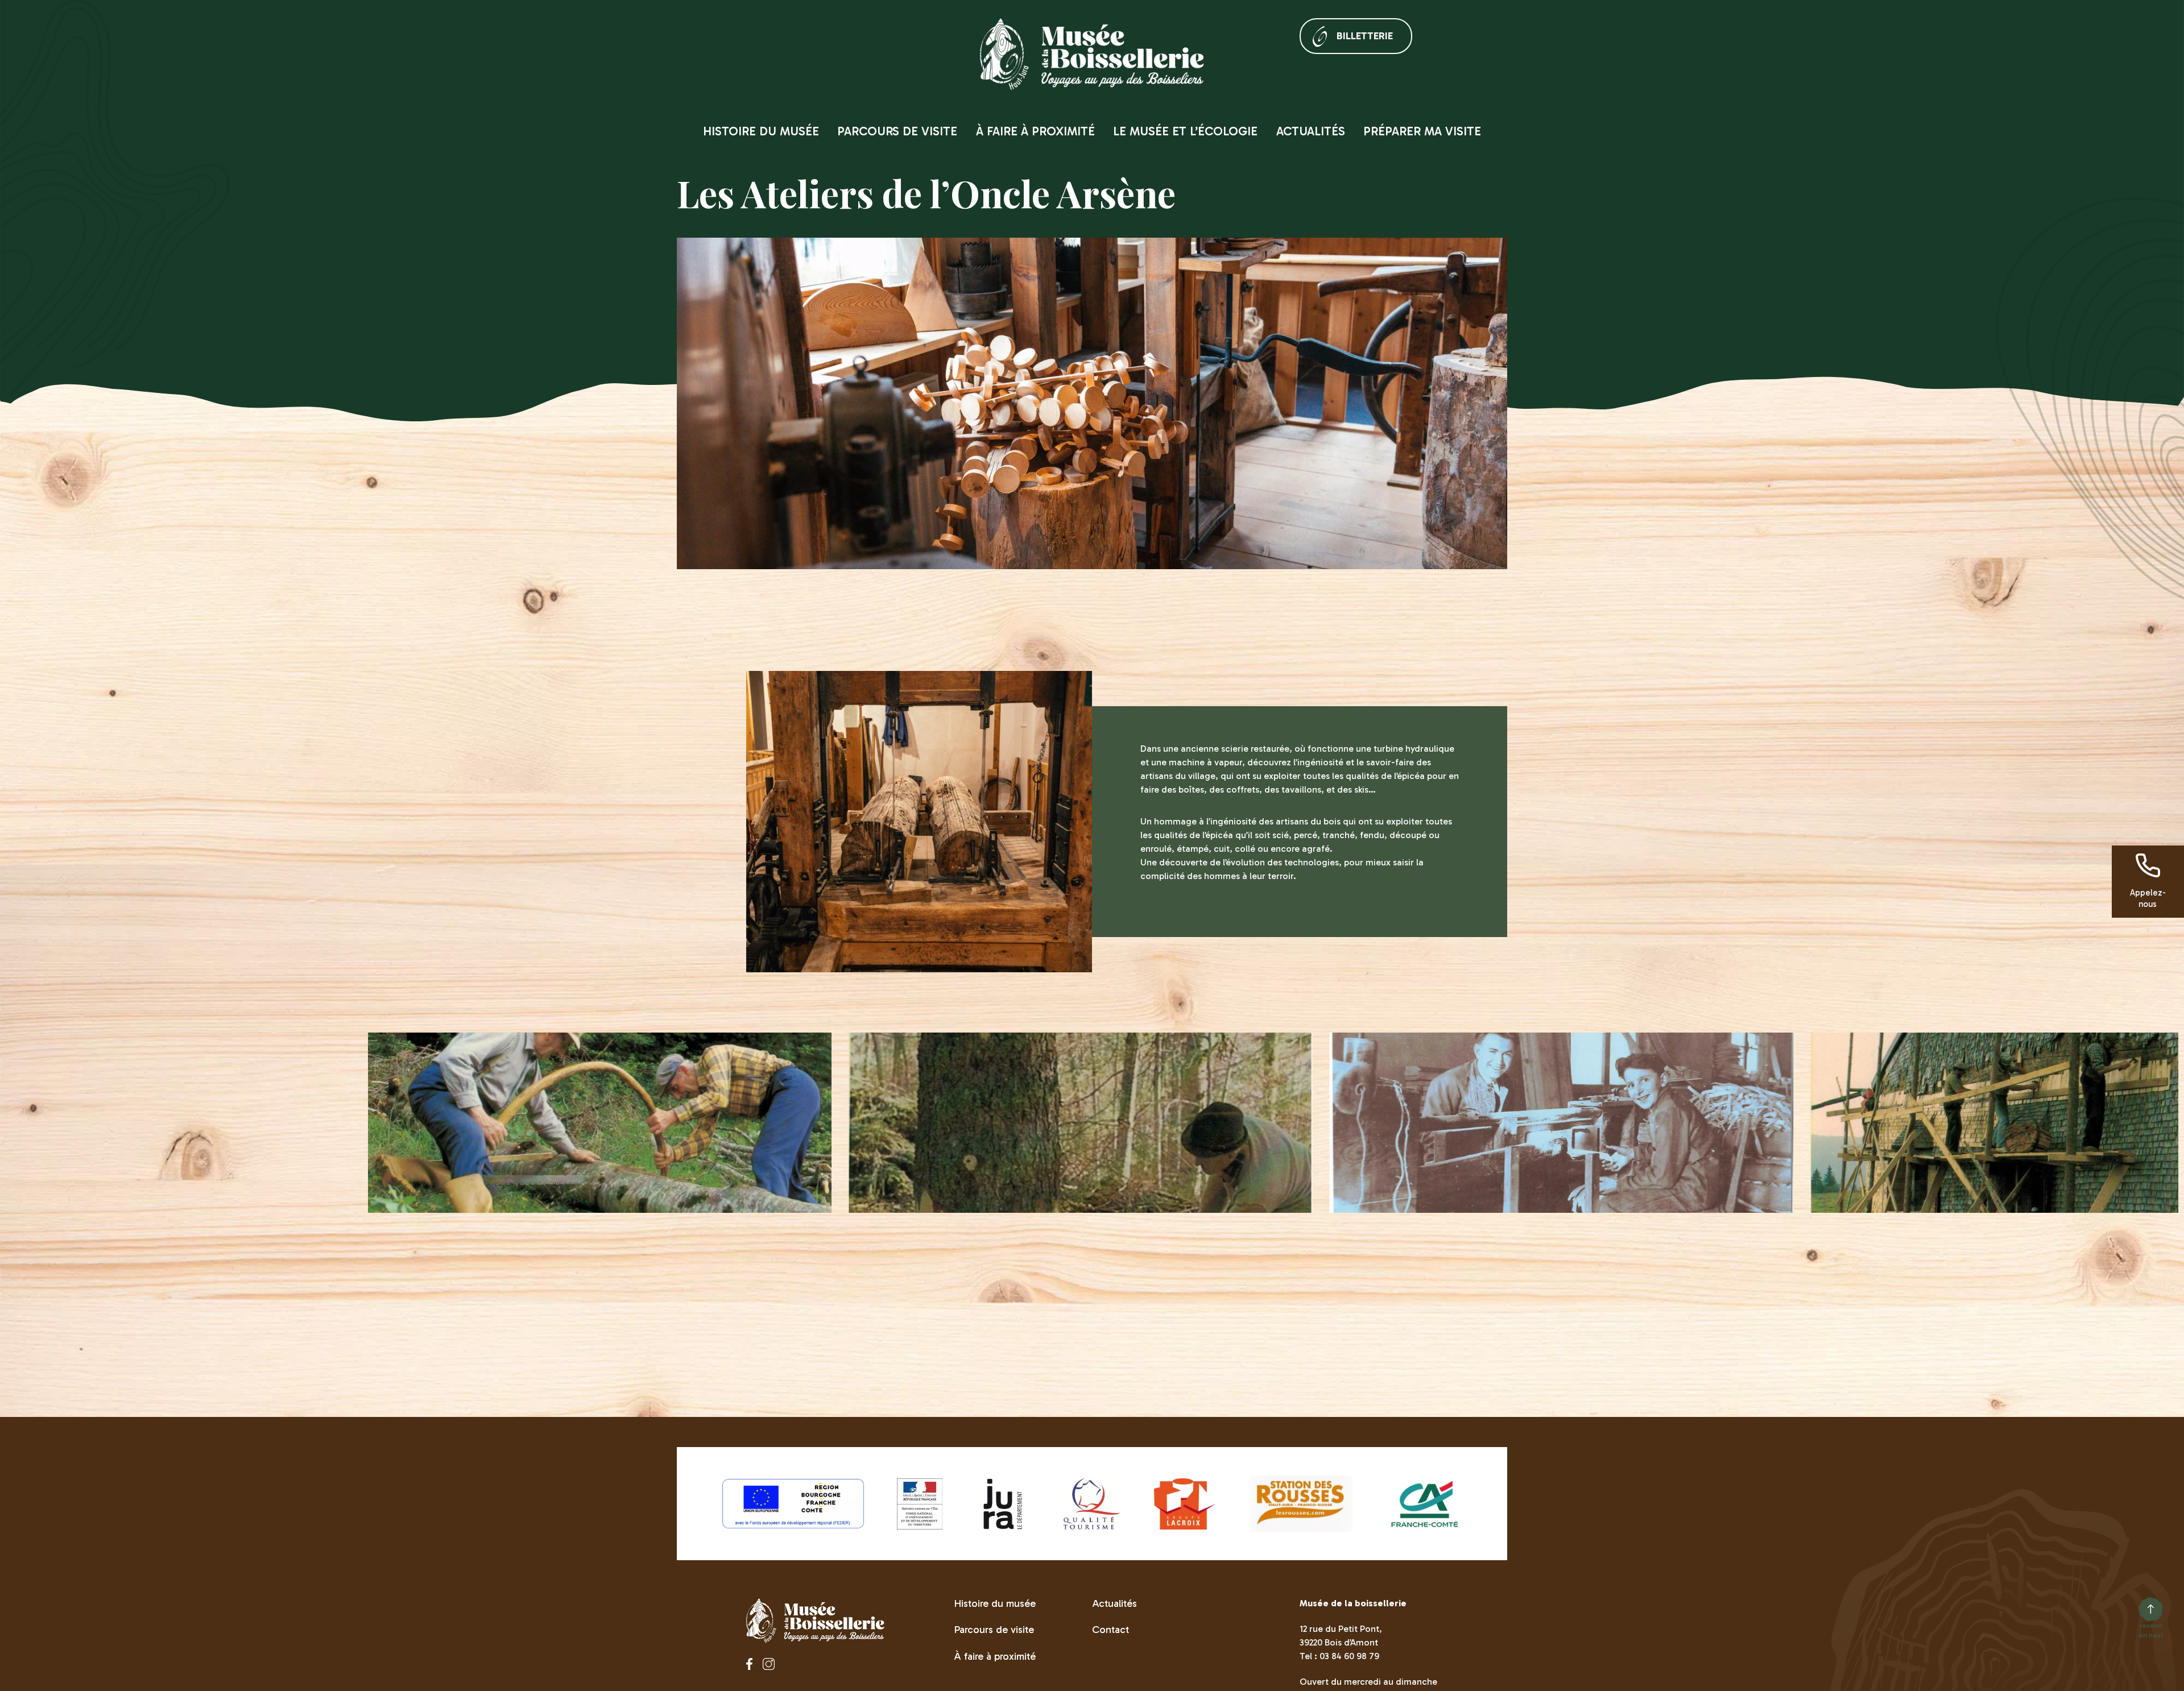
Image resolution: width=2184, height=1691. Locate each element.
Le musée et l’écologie (1185, 131)
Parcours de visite (897, 131)
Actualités (1311, 131)
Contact (1110, 1630)
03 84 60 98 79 (1349, 1656)
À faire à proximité (1035, 131)
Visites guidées (953, 149)
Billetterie (1365, 36)
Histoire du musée (761, 131)
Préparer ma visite (1422, 131)
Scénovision (869, 149)
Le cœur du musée (1164, 149)
